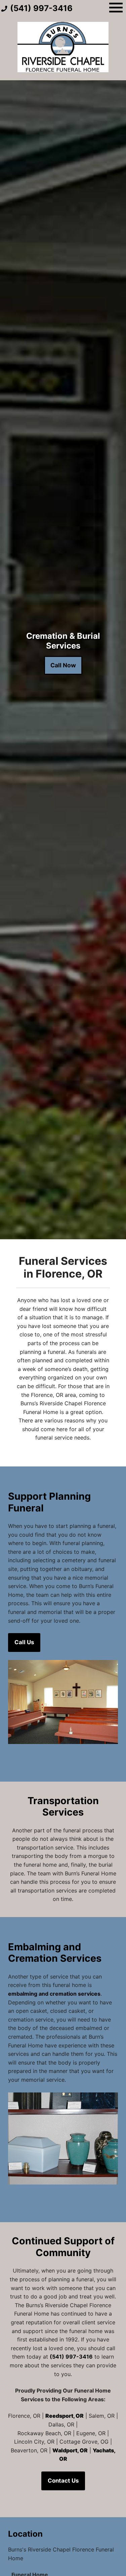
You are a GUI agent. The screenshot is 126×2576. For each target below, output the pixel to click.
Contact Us (63, 2481)
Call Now (63, 665)
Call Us (24, 1642)
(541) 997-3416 (71, 2357)
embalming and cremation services (54, 1994)
